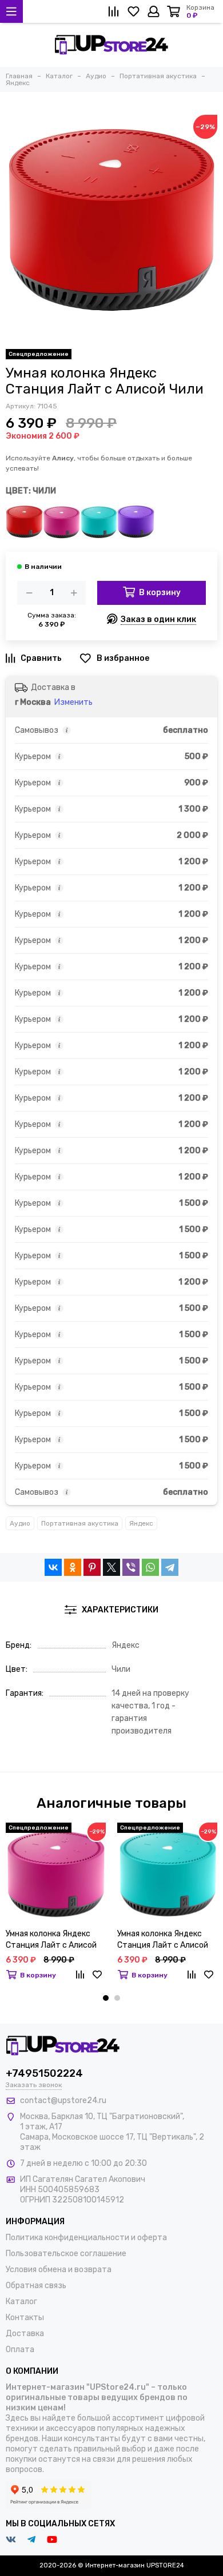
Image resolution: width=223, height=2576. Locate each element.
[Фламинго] (61, 522)
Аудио (20, 1523)
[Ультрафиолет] (136, 522)
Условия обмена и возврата (59, 2270)
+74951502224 (44, 2073)
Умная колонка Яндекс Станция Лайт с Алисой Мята (163, 1940)
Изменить (73, 702)
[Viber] (131, 1567)
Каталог (21, 2302)
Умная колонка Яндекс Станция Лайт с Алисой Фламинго (51, 1940)
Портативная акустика (80, 1523)
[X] (111, 1567)
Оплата (20, 2350)
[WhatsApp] (150, 1567)
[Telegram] (170, 1567)
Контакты (25, 2318)
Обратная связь (36, 2286)
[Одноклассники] (73, 1567)
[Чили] (24, 522)
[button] (106, 1998)
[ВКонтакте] (53, 1567)
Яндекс (141, 1523)
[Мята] (99, 522)
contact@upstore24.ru (63, 2100)
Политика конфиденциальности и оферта (86, 2238)
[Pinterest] (92, 1567)
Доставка (25, 2334)
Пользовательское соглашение (66, 2254)
